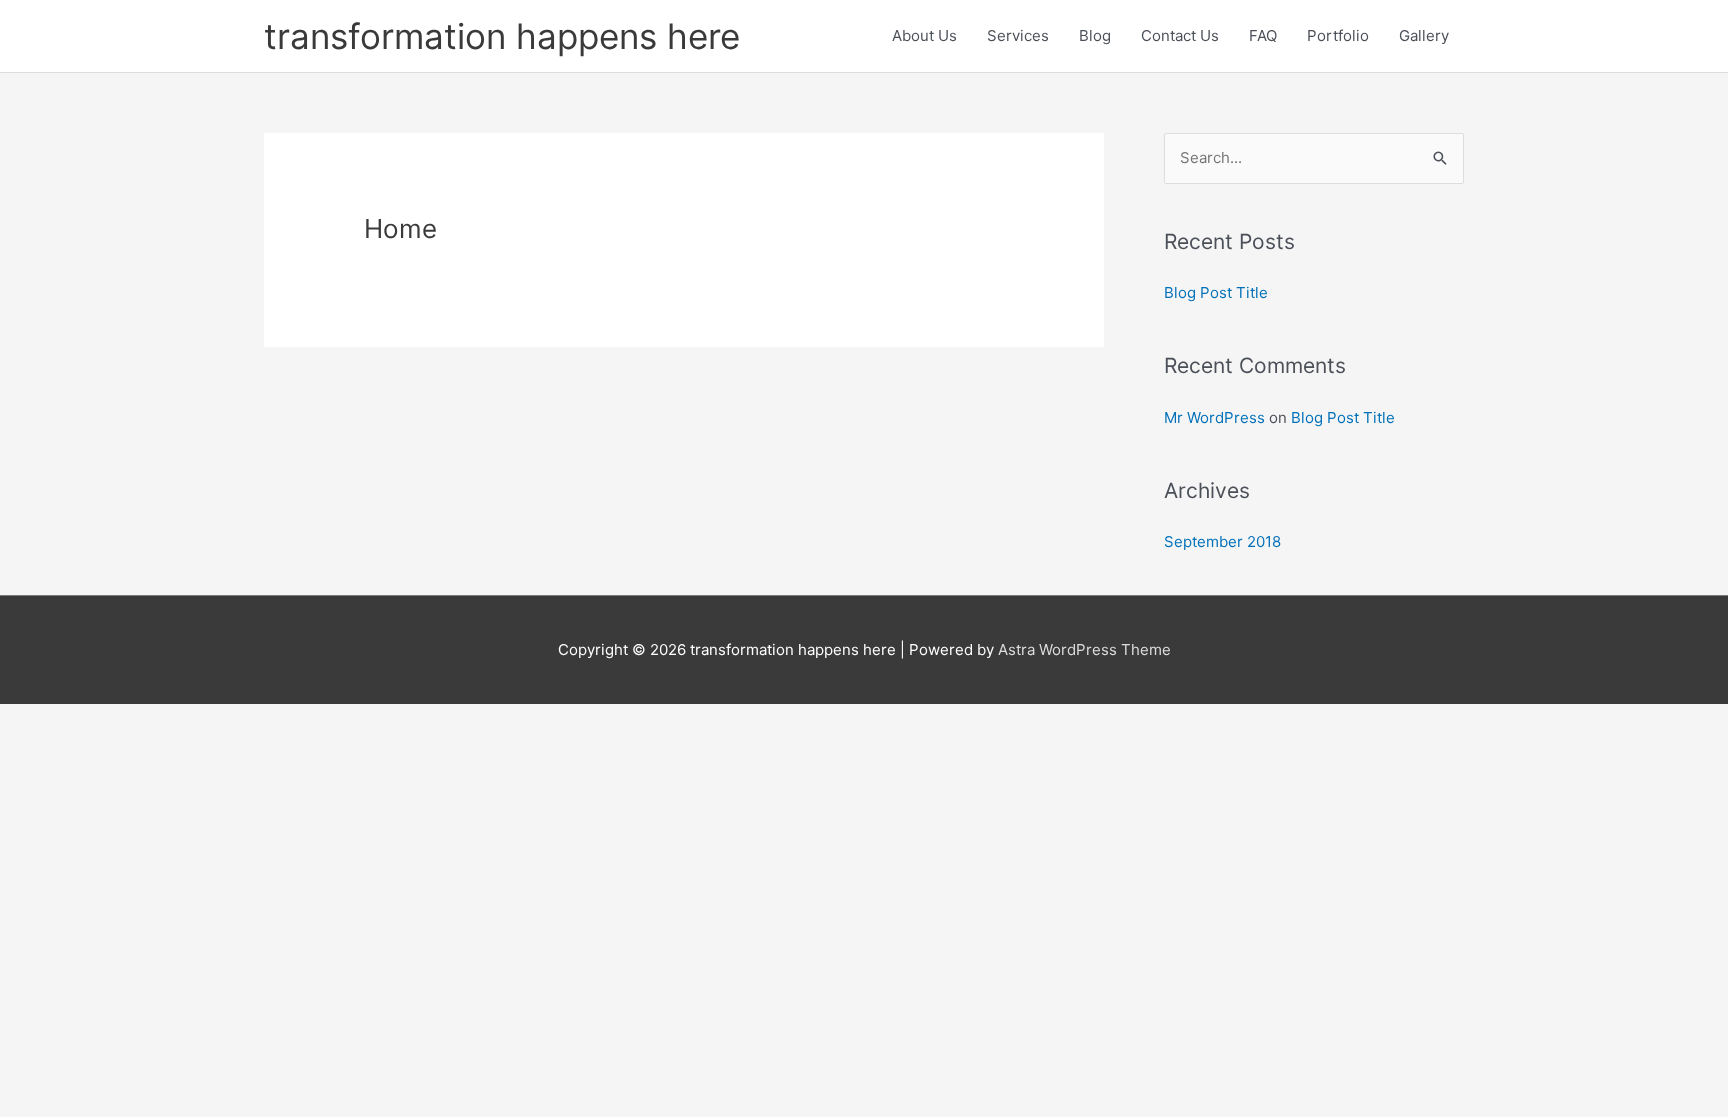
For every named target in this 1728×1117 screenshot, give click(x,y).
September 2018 (1222, 541)
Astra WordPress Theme (1084, 649)
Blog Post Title (1216, 292)
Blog (1095, 35)
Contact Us (1180, 35)
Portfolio (1338, 35)
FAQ (1263, 35)
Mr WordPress (1214, 417)
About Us (924, 35)
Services (1018, 35)
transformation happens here (502, 36)
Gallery (1424, 35)
